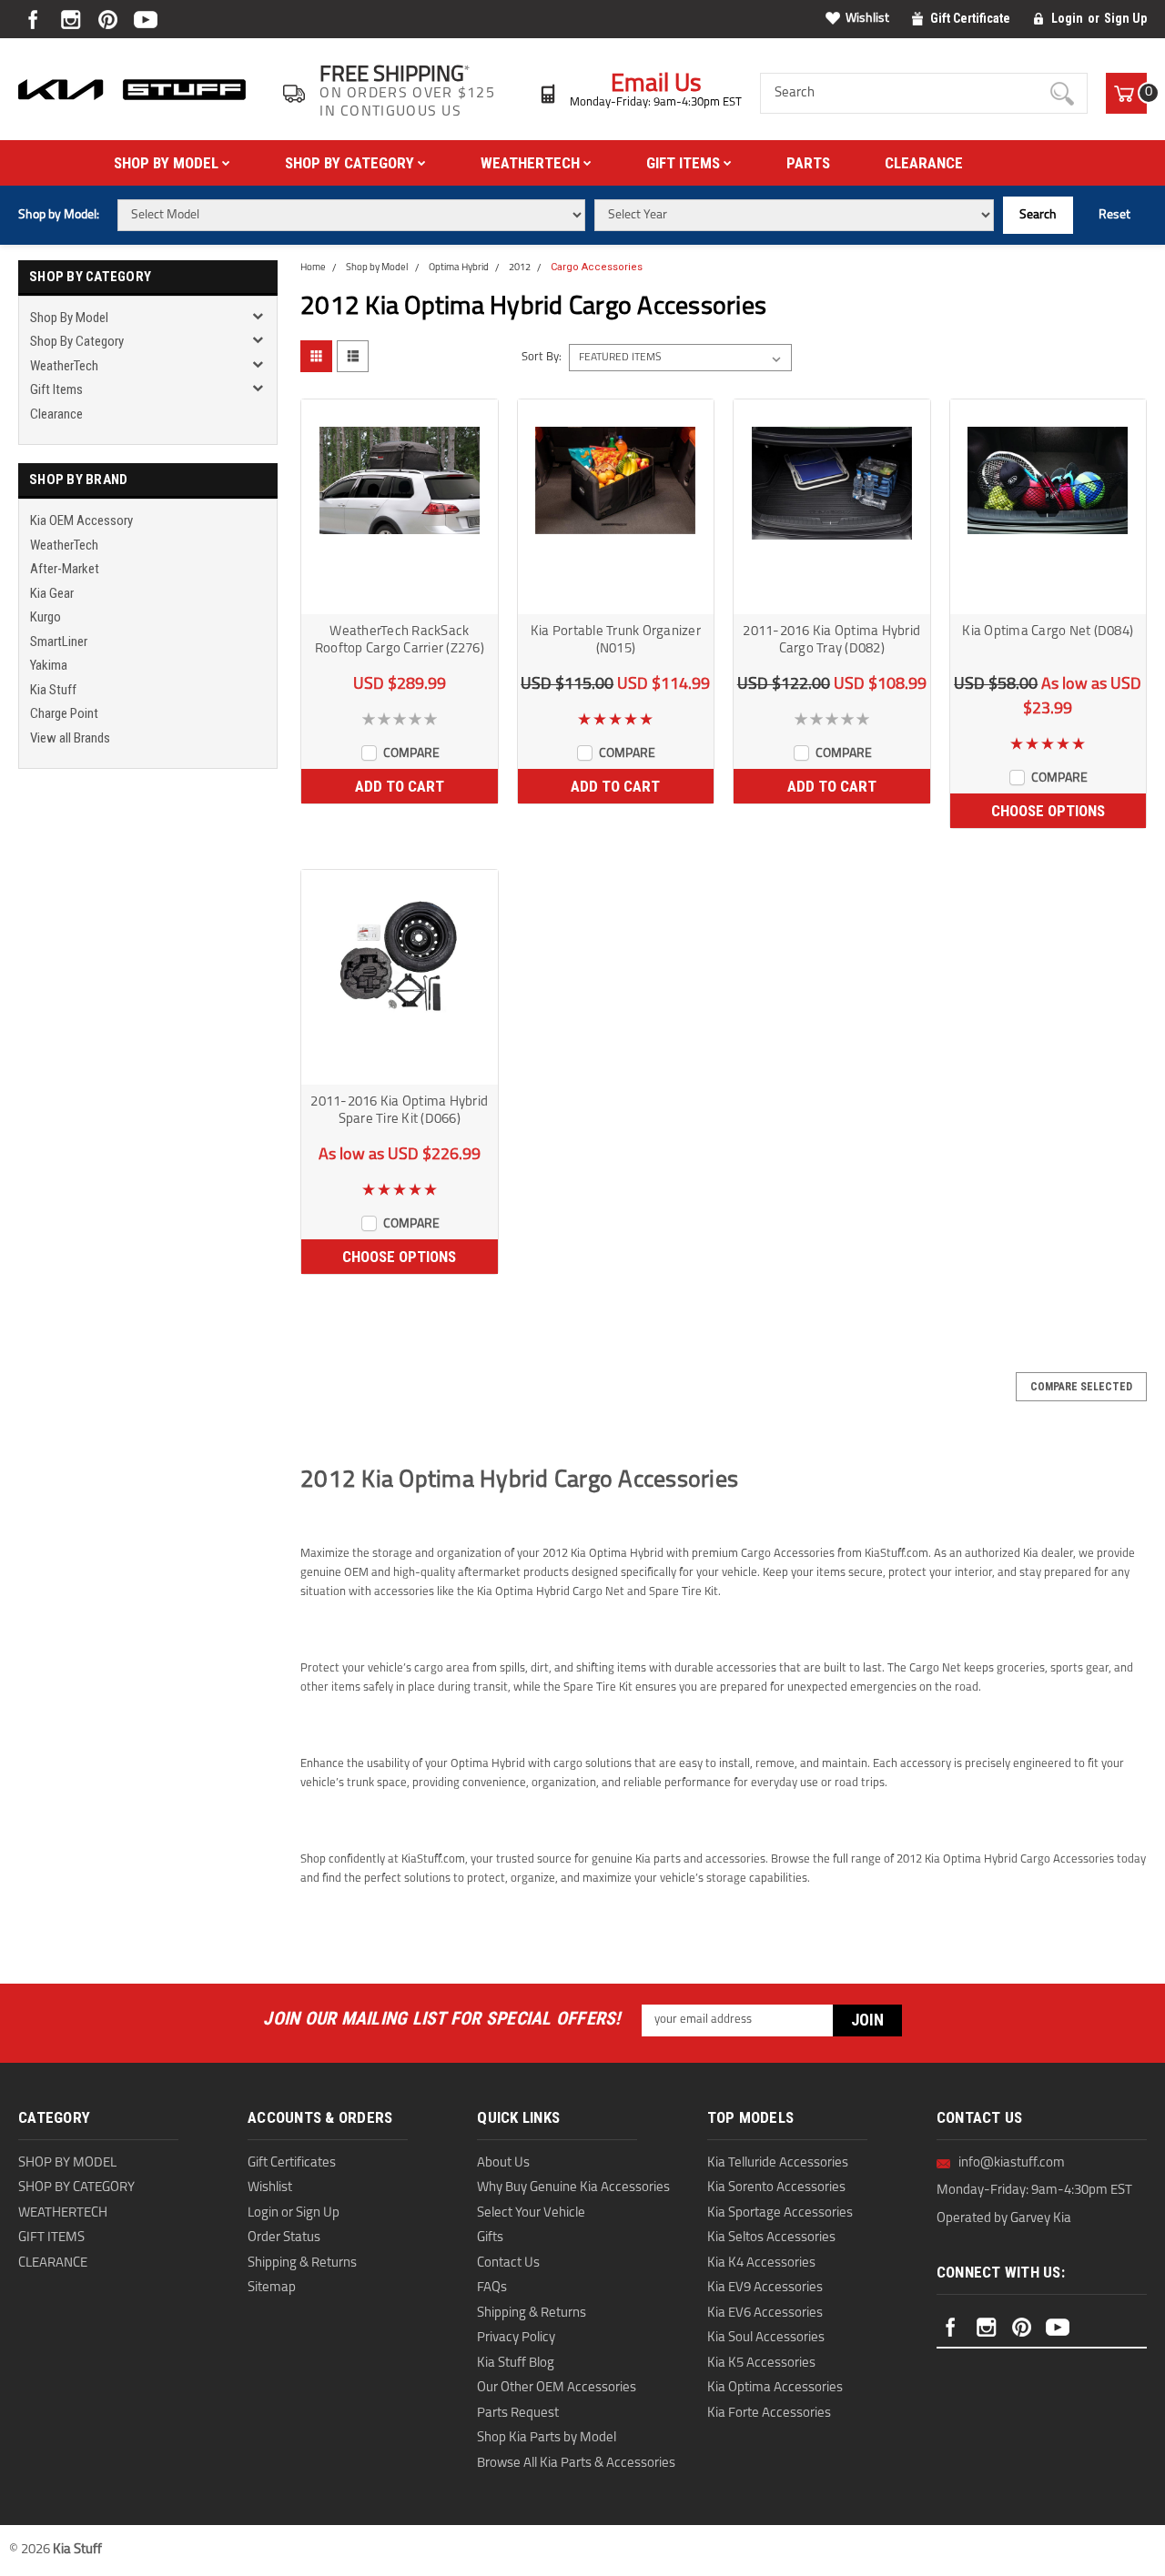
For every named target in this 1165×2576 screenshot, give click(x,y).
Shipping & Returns (302, 2263)
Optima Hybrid (459, 268)
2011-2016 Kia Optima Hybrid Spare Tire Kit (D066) (399, 1111)
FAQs (492, 2288)
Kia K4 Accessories (761, 2263)
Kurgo (46, 617)
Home (313, 268)
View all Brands (70, 738)
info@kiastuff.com (1012, 2163)
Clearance (924, 163)
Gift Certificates (292, 2163)
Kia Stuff (53, 690)
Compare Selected (1081, 1387)
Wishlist (867, 19)
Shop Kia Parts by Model (547, 2438)
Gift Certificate (970, 18)
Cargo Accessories (597, 267)
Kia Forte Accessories (769, 2414)
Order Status (284, 2238)
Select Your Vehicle (531, 2213)
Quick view (400, 598)
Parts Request (518, 2414)
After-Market (65, 569)
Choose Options (1048, 811)
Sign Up (1125, 18)
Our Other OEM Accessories (557, 2388)
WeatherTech (532, 163)
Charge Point (64, 713)
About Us (503, 2163)
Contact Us (508, 2263)
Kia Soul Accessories (766, 2338)
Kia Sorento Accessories (776, 2188)
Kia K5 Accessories (761, 2364)
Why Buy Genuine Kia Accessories (573, 2188)
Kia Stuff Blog (516, 2364)
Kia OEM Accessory (81, 520)
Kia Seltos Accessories (771, 2238)
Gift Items (685, 163)
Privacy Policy (516, 2338)
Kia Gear (52, 593)
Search (1038, 215)
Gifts (490, 2238)
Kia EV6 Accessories (765, 2313)
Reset (1114, 215)
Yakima (49, 665)
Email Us (656, 85)
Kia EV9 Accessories (765, 2288)
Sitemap (272, 2288)
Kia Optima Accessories (775, 2388)
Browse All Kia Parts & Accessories (576, 2464)
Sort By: (542, 357)
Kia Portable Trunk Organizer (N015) (616, 641)
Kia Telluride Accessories (778, 2163)
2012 (520, 268)
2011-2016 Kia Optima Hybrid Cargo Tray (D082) (831, 641)
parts (808, 163)
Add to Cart (400, 786)
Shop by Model (168, 163)
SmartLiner (59, 641)
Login (1067, 18)
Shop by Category (351, 163)
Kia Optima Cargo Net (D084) (1048, 632)
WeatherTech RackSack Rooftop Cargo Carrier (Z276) (400, 641)
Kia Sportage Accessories (780, 2213)
